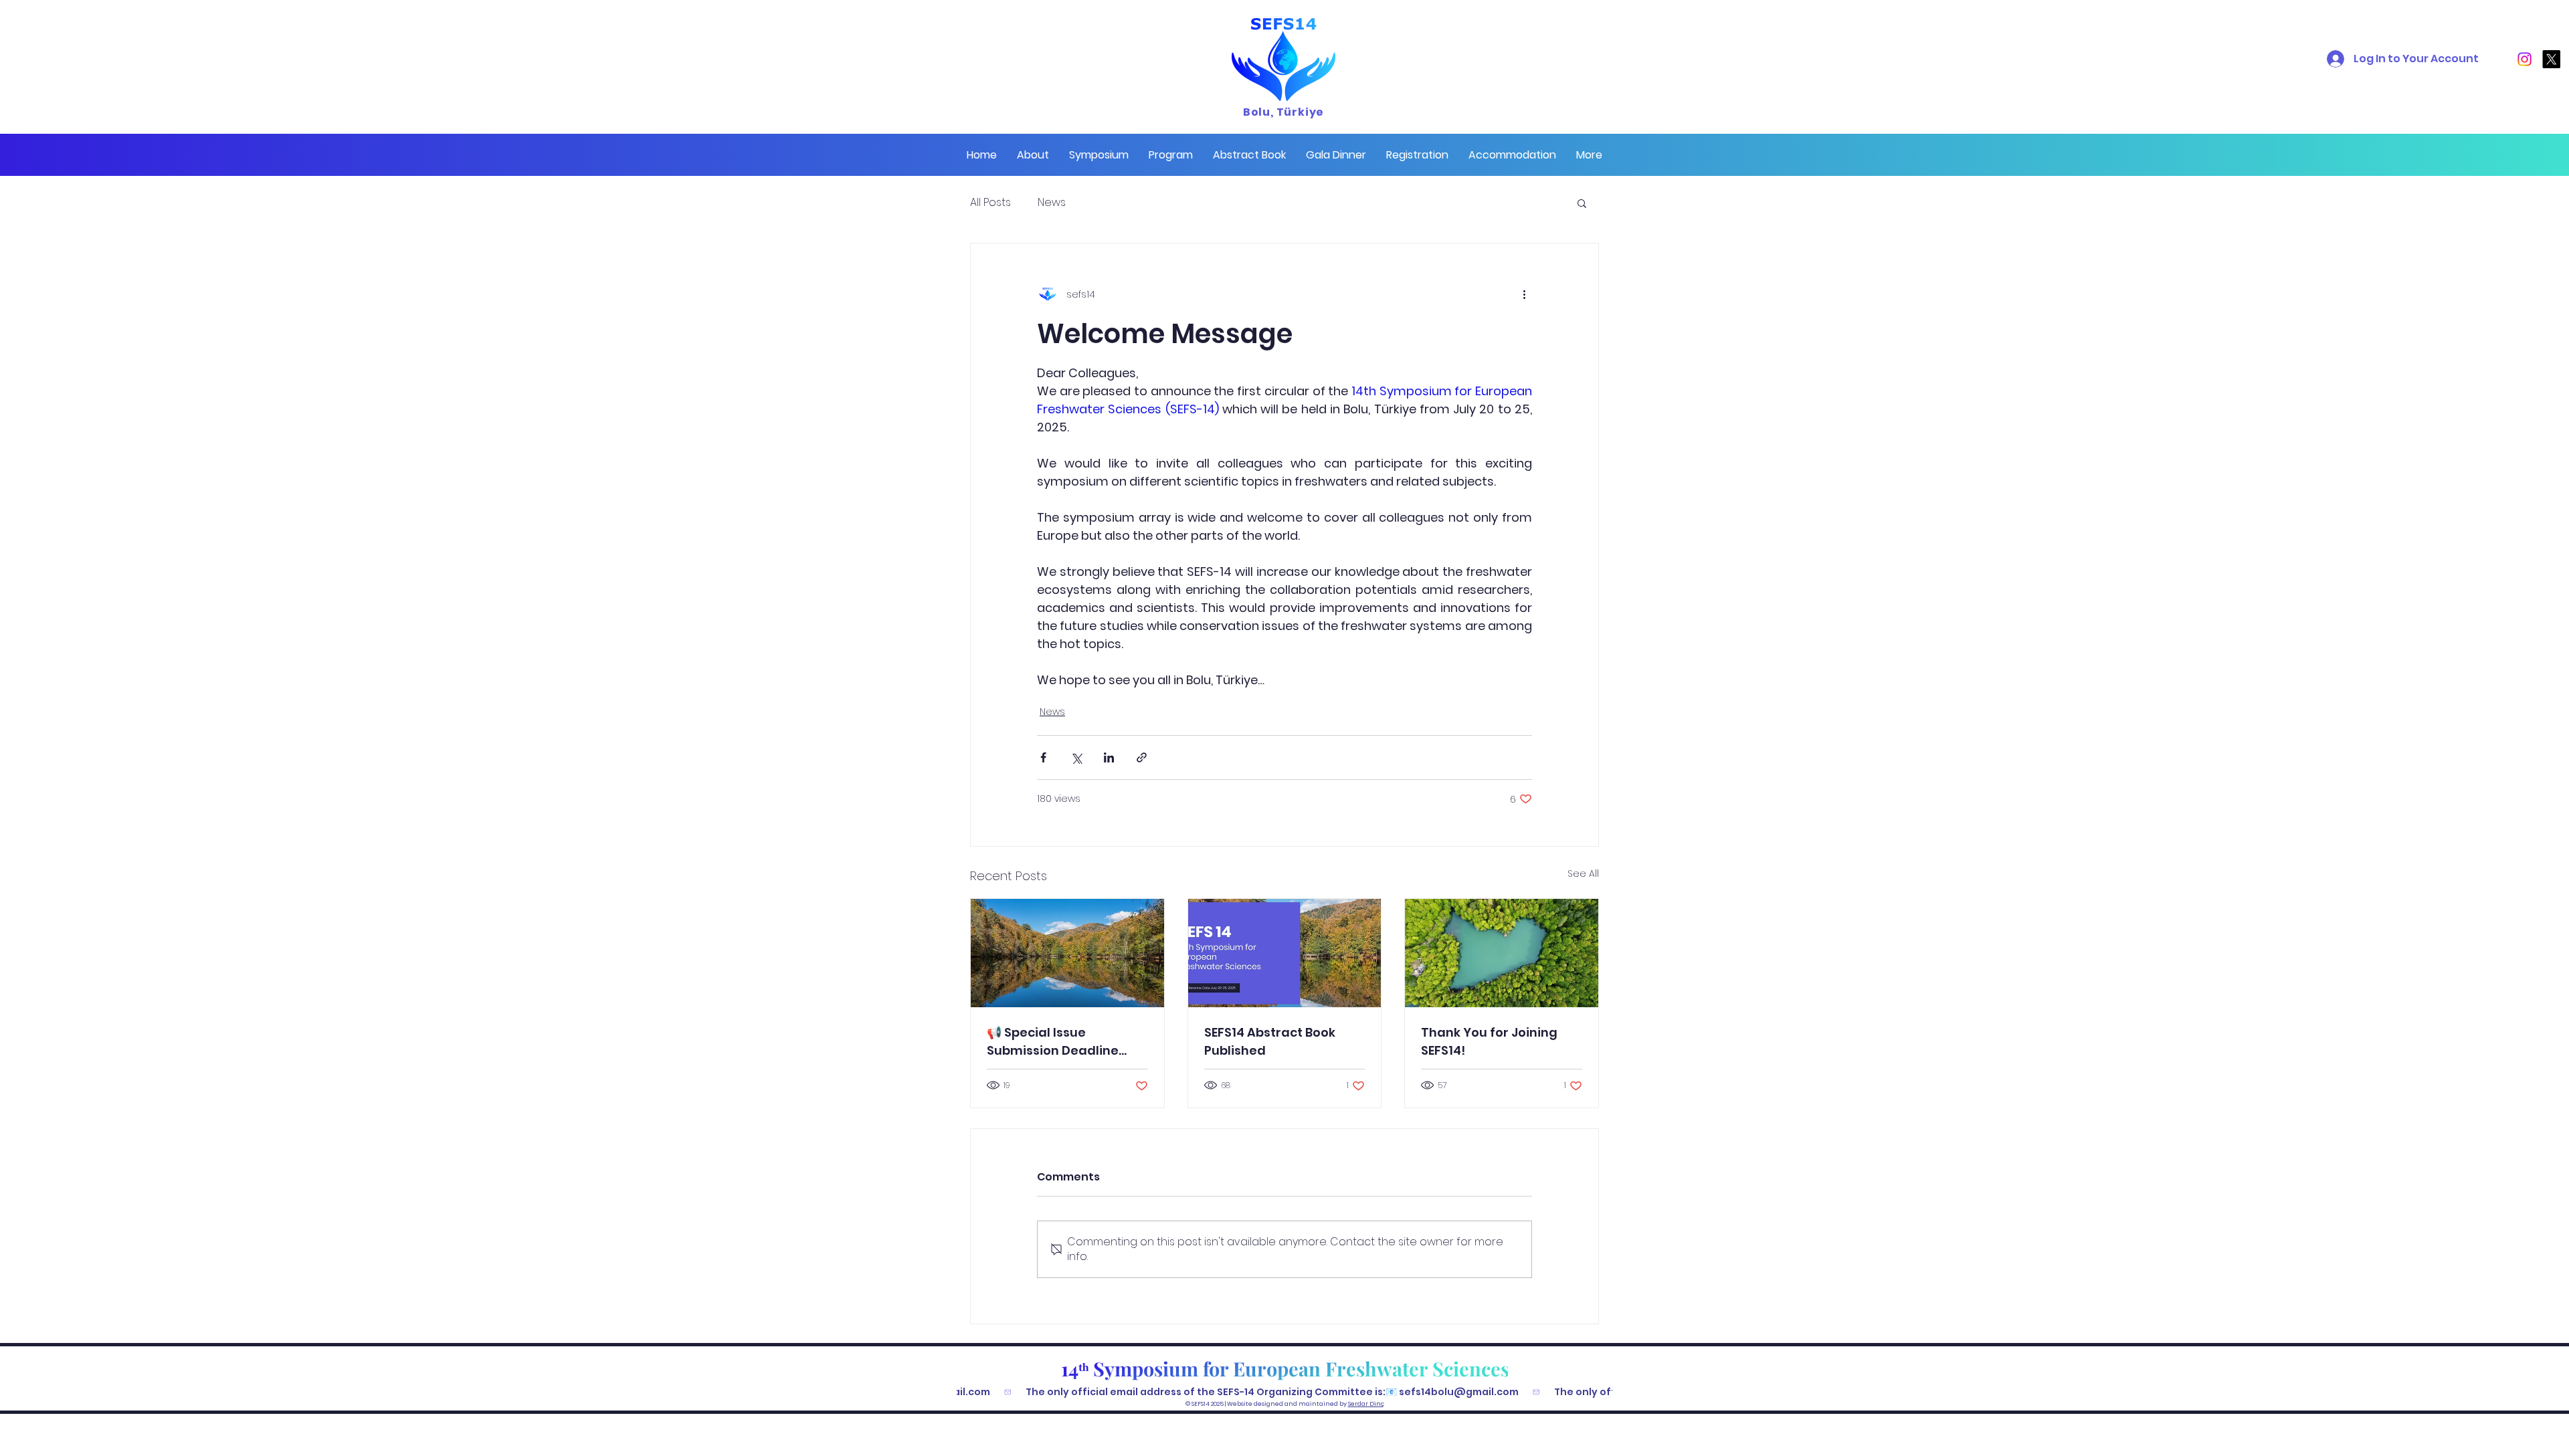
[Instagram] (2525, 59)
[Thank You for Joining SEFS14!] (1502, 953)
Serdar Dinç (1366, 1404)
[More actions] (1524, 294)
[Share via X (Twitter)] (1076, 757)
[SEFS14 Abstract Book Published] (1285, 953)
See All (1583, 873)
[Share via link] (1142, 757)
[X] (2551, 59)
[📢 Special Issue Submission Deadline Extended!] (1067, 953)
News (1052, 203)
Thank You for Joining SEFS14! (1489, 1041)
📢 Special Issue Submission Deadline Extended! (1053, 1042)
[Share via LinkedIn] (1109, 757)
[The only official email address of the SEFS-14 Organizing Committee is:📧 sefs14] (1284, 1392)
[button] (1033, 155)
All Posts (990, 203)
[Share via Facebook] (1043, 757)
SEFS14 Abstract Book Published (1270, 1041)
